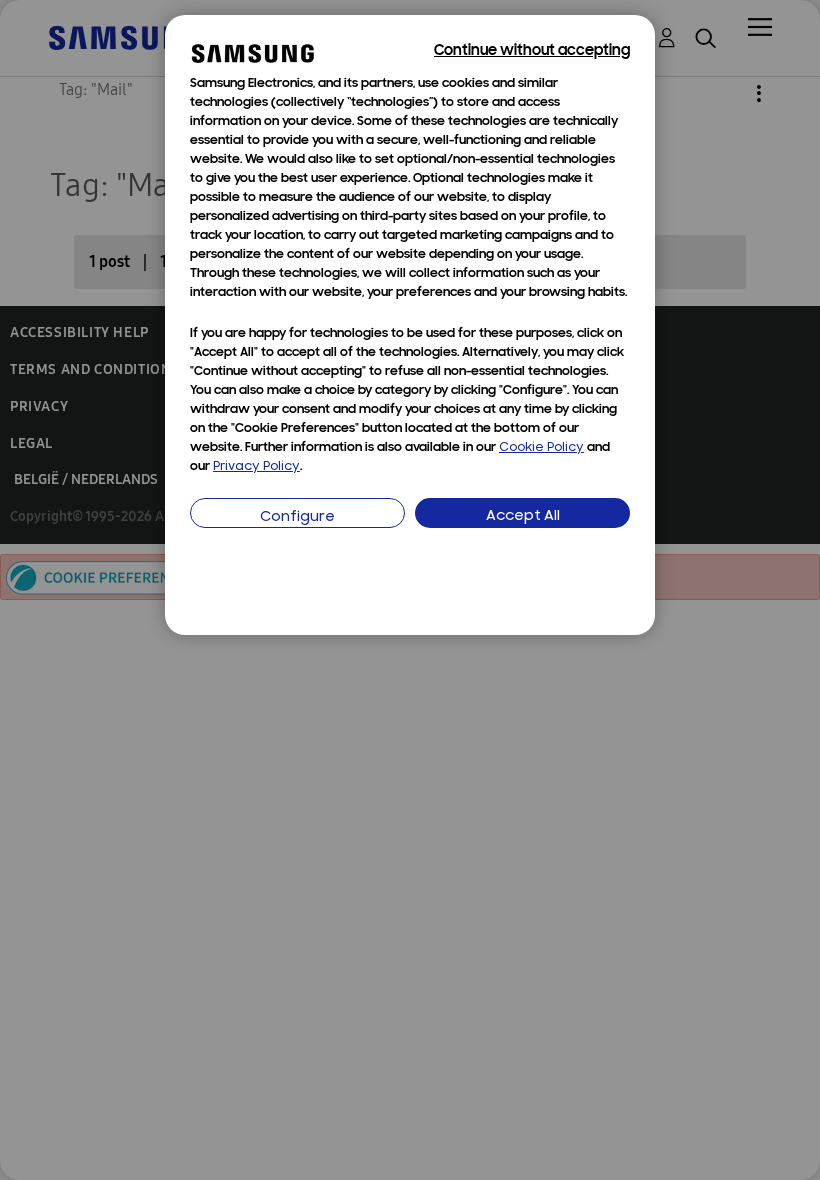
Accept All (523, 516)
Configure (297, 517)
